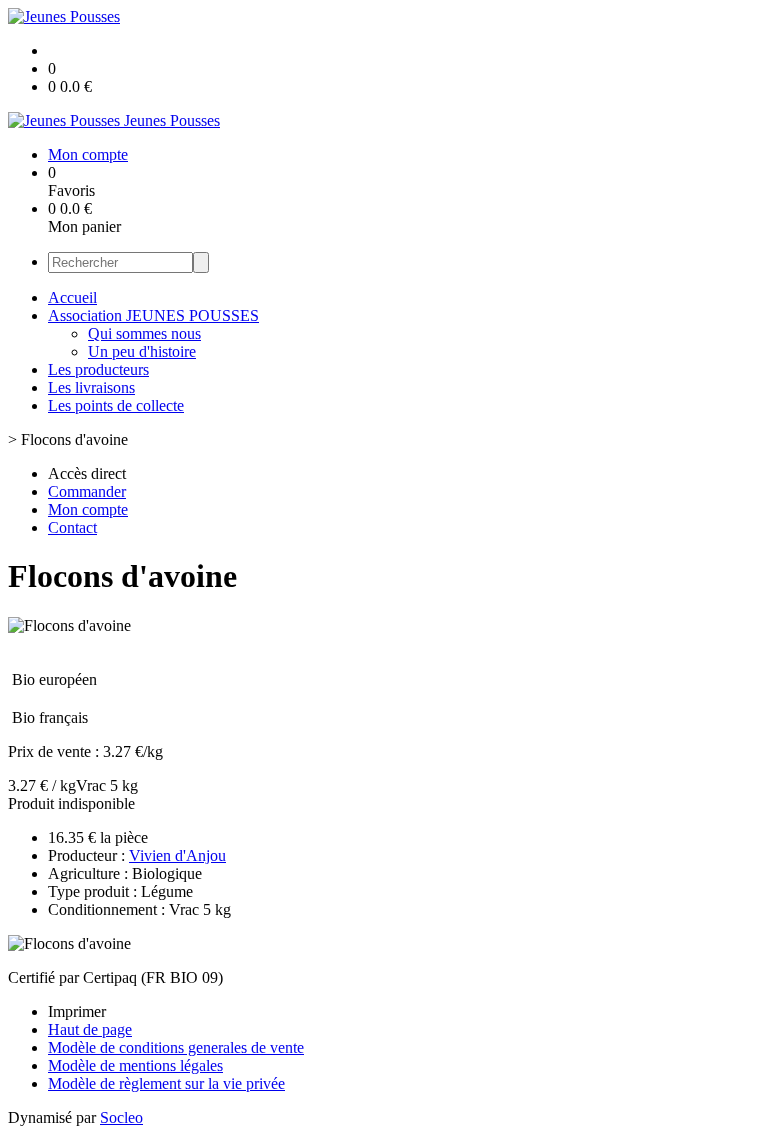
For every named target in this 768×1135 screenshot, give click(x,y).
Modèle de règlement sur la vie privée (166, 1083)
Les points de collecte (116, 405)
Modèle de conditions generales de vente (176, 1047)
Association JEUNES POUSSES (153, 315)
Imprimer (77, 1011)
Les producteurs (98, 369)
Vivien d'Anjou (177, 855)
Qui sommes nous (144, 333)
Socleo (121, 1117)
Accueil (72, 297)
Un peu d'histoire (142, 351)
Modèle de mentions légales (135, 1065)
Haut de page (90, 1029)
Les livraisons (91, 387)
